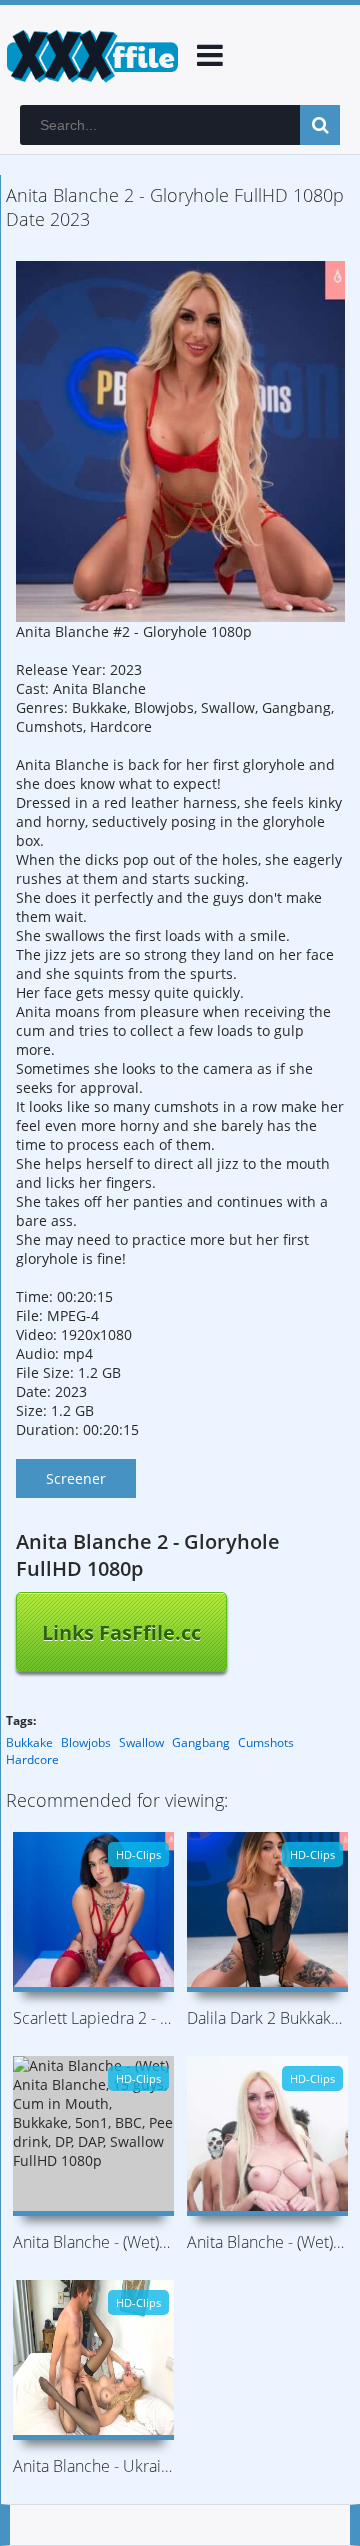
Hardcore (32, 1759)
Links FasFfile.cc (121, 1632)
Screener (76, 1478)
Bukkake (29, 1742)
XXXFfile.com (90, 55)
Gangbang (201, 1742)
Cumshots (266, 1742)
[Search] (320, 125)
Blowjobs (86, 1742)
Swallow (141, 1742)
